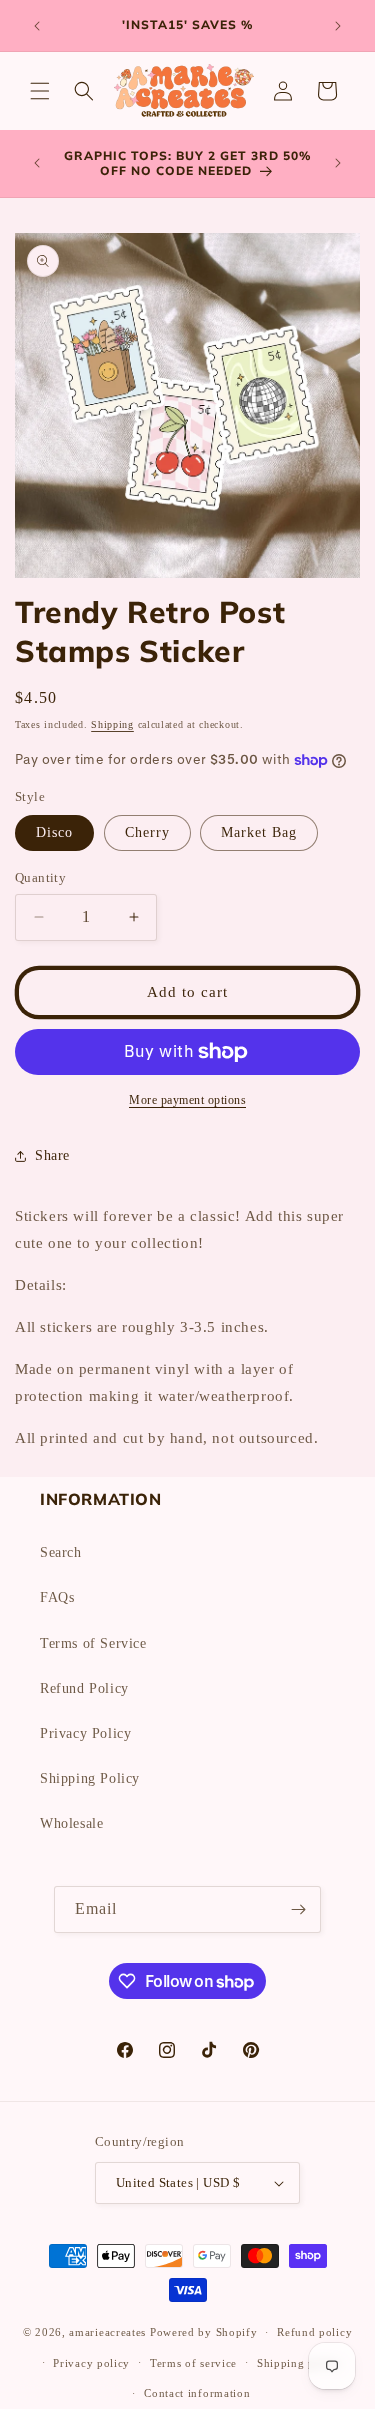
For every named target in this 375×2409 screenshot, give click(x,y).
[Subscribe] (298, 1909)
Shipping (112, 724)
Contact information (197, 2393)
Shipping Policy (90, 1778)
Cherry (147, 832)
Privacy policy (91, 2363)
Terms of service (193, 2363)
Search (61, 1552)
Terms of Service (93, 1643)
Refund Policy (84, 1688)
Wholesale (71, 1823)
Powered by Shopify (204, 2332)
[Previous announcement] (37, 26)
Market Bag (259, 832)
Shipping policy (299, 2363)
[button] (40, 91)
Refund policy (314, 2332)
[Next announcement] (338, 26)
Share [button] (52, 1155)
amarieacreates (107, 2332)
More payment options (187, 1100)
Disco (54, 832)
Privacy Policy (85, 1733)
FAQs (57, 1597)
